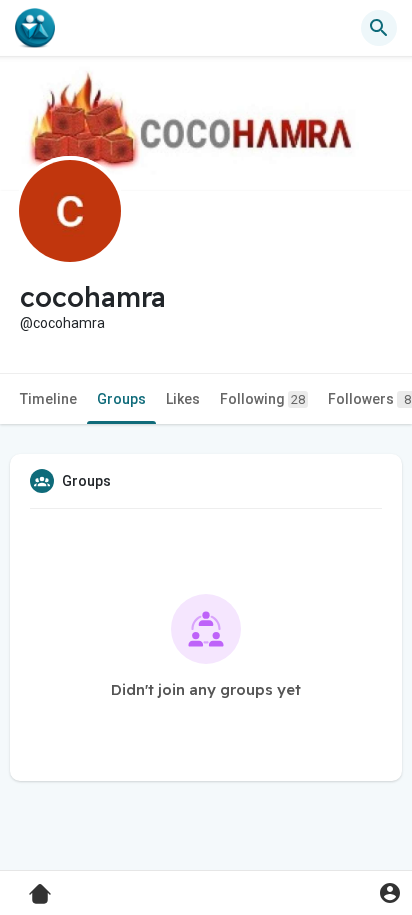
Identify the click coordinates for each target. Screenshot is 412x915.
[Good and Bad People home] (35, 28)
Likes (183, 399)
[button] (389, 892)
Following (262, 399)
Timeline (48, 399)
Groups (121, 399)
